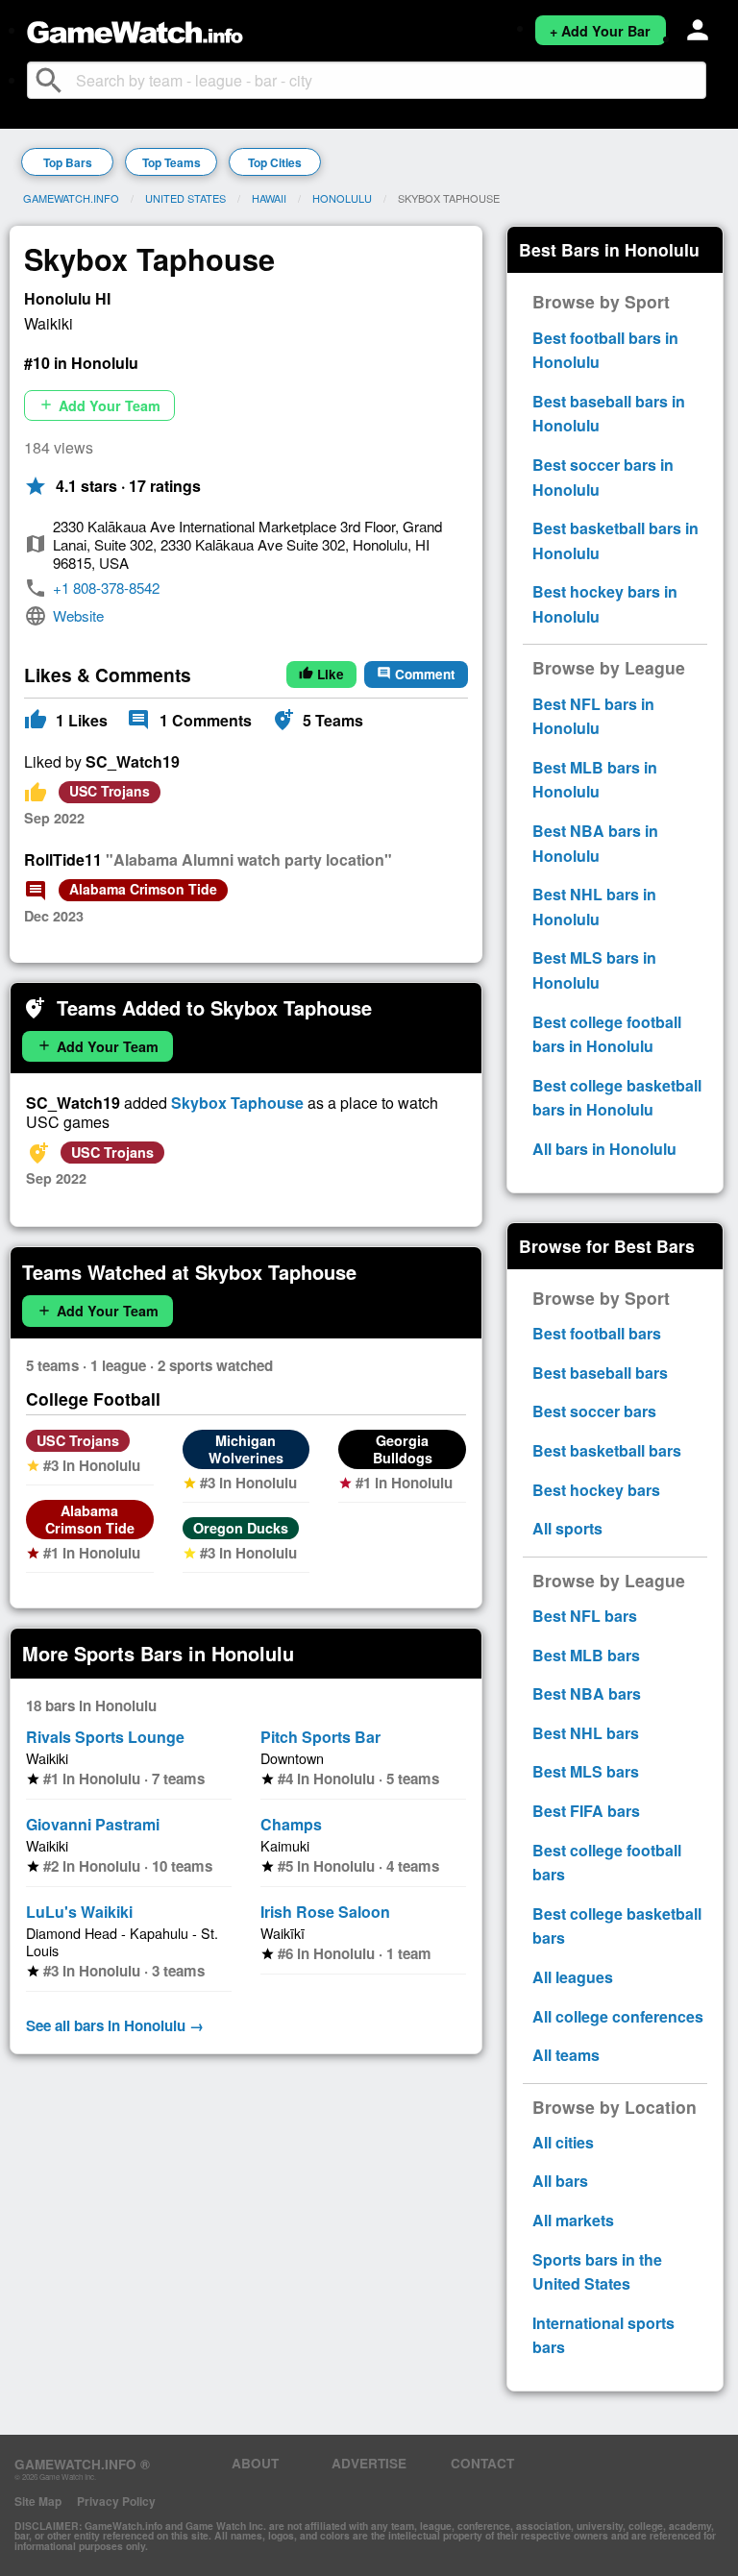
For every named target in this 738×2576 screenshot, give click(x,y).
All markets (573, 2220)
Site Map (38, 2501)
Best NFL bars (585, 1616)
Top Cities (275, 162)
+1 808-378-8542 (106, 588)
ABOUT (255, 2463)
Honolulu (342, 198)
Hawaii (269, 198)
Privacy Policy (116, 2501)
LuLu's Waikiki (79, 1912)
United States (185, 198)
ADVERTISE (369, 2463)
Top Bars (68, 162)
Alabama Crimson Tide (143, 889)
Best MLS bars (586, 1771)
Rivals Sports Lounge (105, 1737)
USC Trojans (110, 791)
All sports (567, 1528)
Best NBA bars (587, 1693)
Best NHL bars (586, 1733)
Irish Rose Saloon (325, 1912)
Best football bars (597, 1333)
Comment (416, 674)
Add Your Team (99, 405)
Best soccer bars (594, 1411)
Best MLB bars (586, 1655)
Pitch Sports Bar (320, 1737)
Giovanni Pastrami (93, 1824)
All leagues (573, 1977)
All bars (560, 2181)
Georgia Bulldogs (403, 1449)
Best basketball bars (607, 1450)
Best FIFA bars (586, 1811)
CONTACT (482, 2463)
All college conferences (618, 2016)
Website (78, 615)
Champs (291, 1824)
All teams (566, 2055)
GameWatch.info (71, 198)
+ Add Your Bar (600, 31)
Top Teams (172, 162)
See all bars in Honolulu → (115, 2025)
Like (321, 674)
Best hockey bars (596, 1490)
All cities (563, 2142)
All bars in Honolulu (604, 1149)
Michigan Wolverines (246, 1449)
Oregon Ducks (241, 1528)
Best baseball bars (600, 1373)
